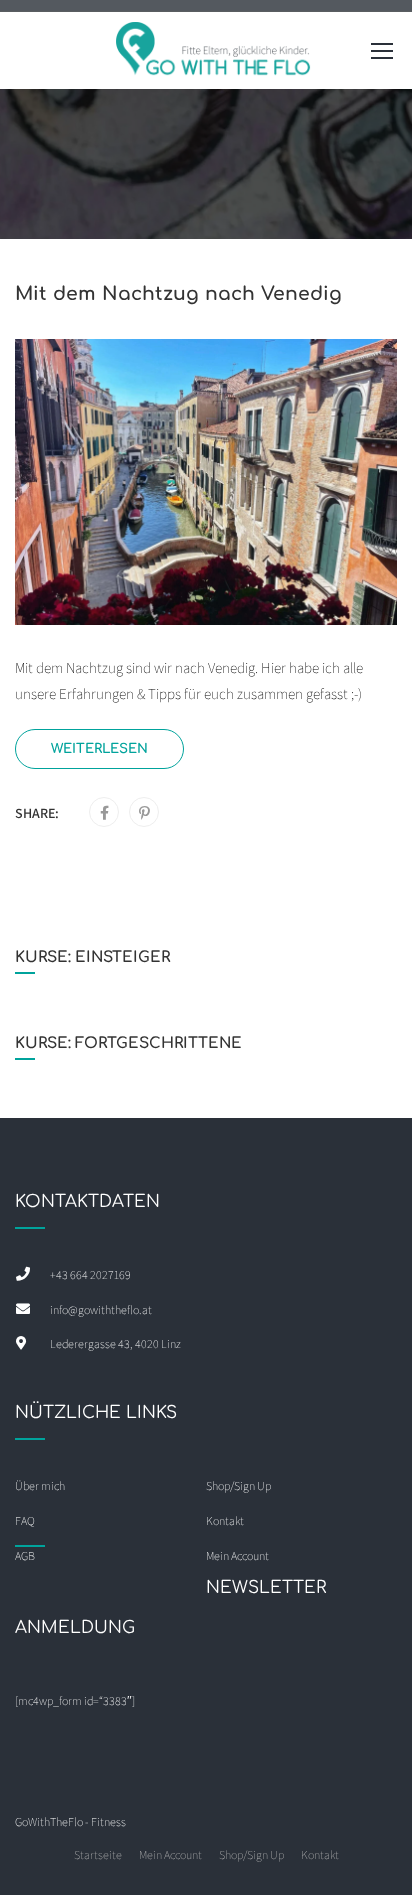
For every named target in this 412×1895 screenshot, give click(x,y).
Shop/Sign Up (238, 1485)
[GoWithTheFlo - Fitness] (214, 55)
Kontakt (320, 1854)
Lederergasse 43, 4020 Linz (115, 1343)
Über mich (40, 1485)
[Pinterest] (144, 813)
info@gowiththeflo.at (101, 1309)
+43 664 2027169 (90, 1274)
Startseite (98, 1854)
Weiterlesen (99, 748)
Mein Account (170, 1854)
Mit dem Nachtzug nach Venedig (178, 293)
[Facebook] (104, 813)
